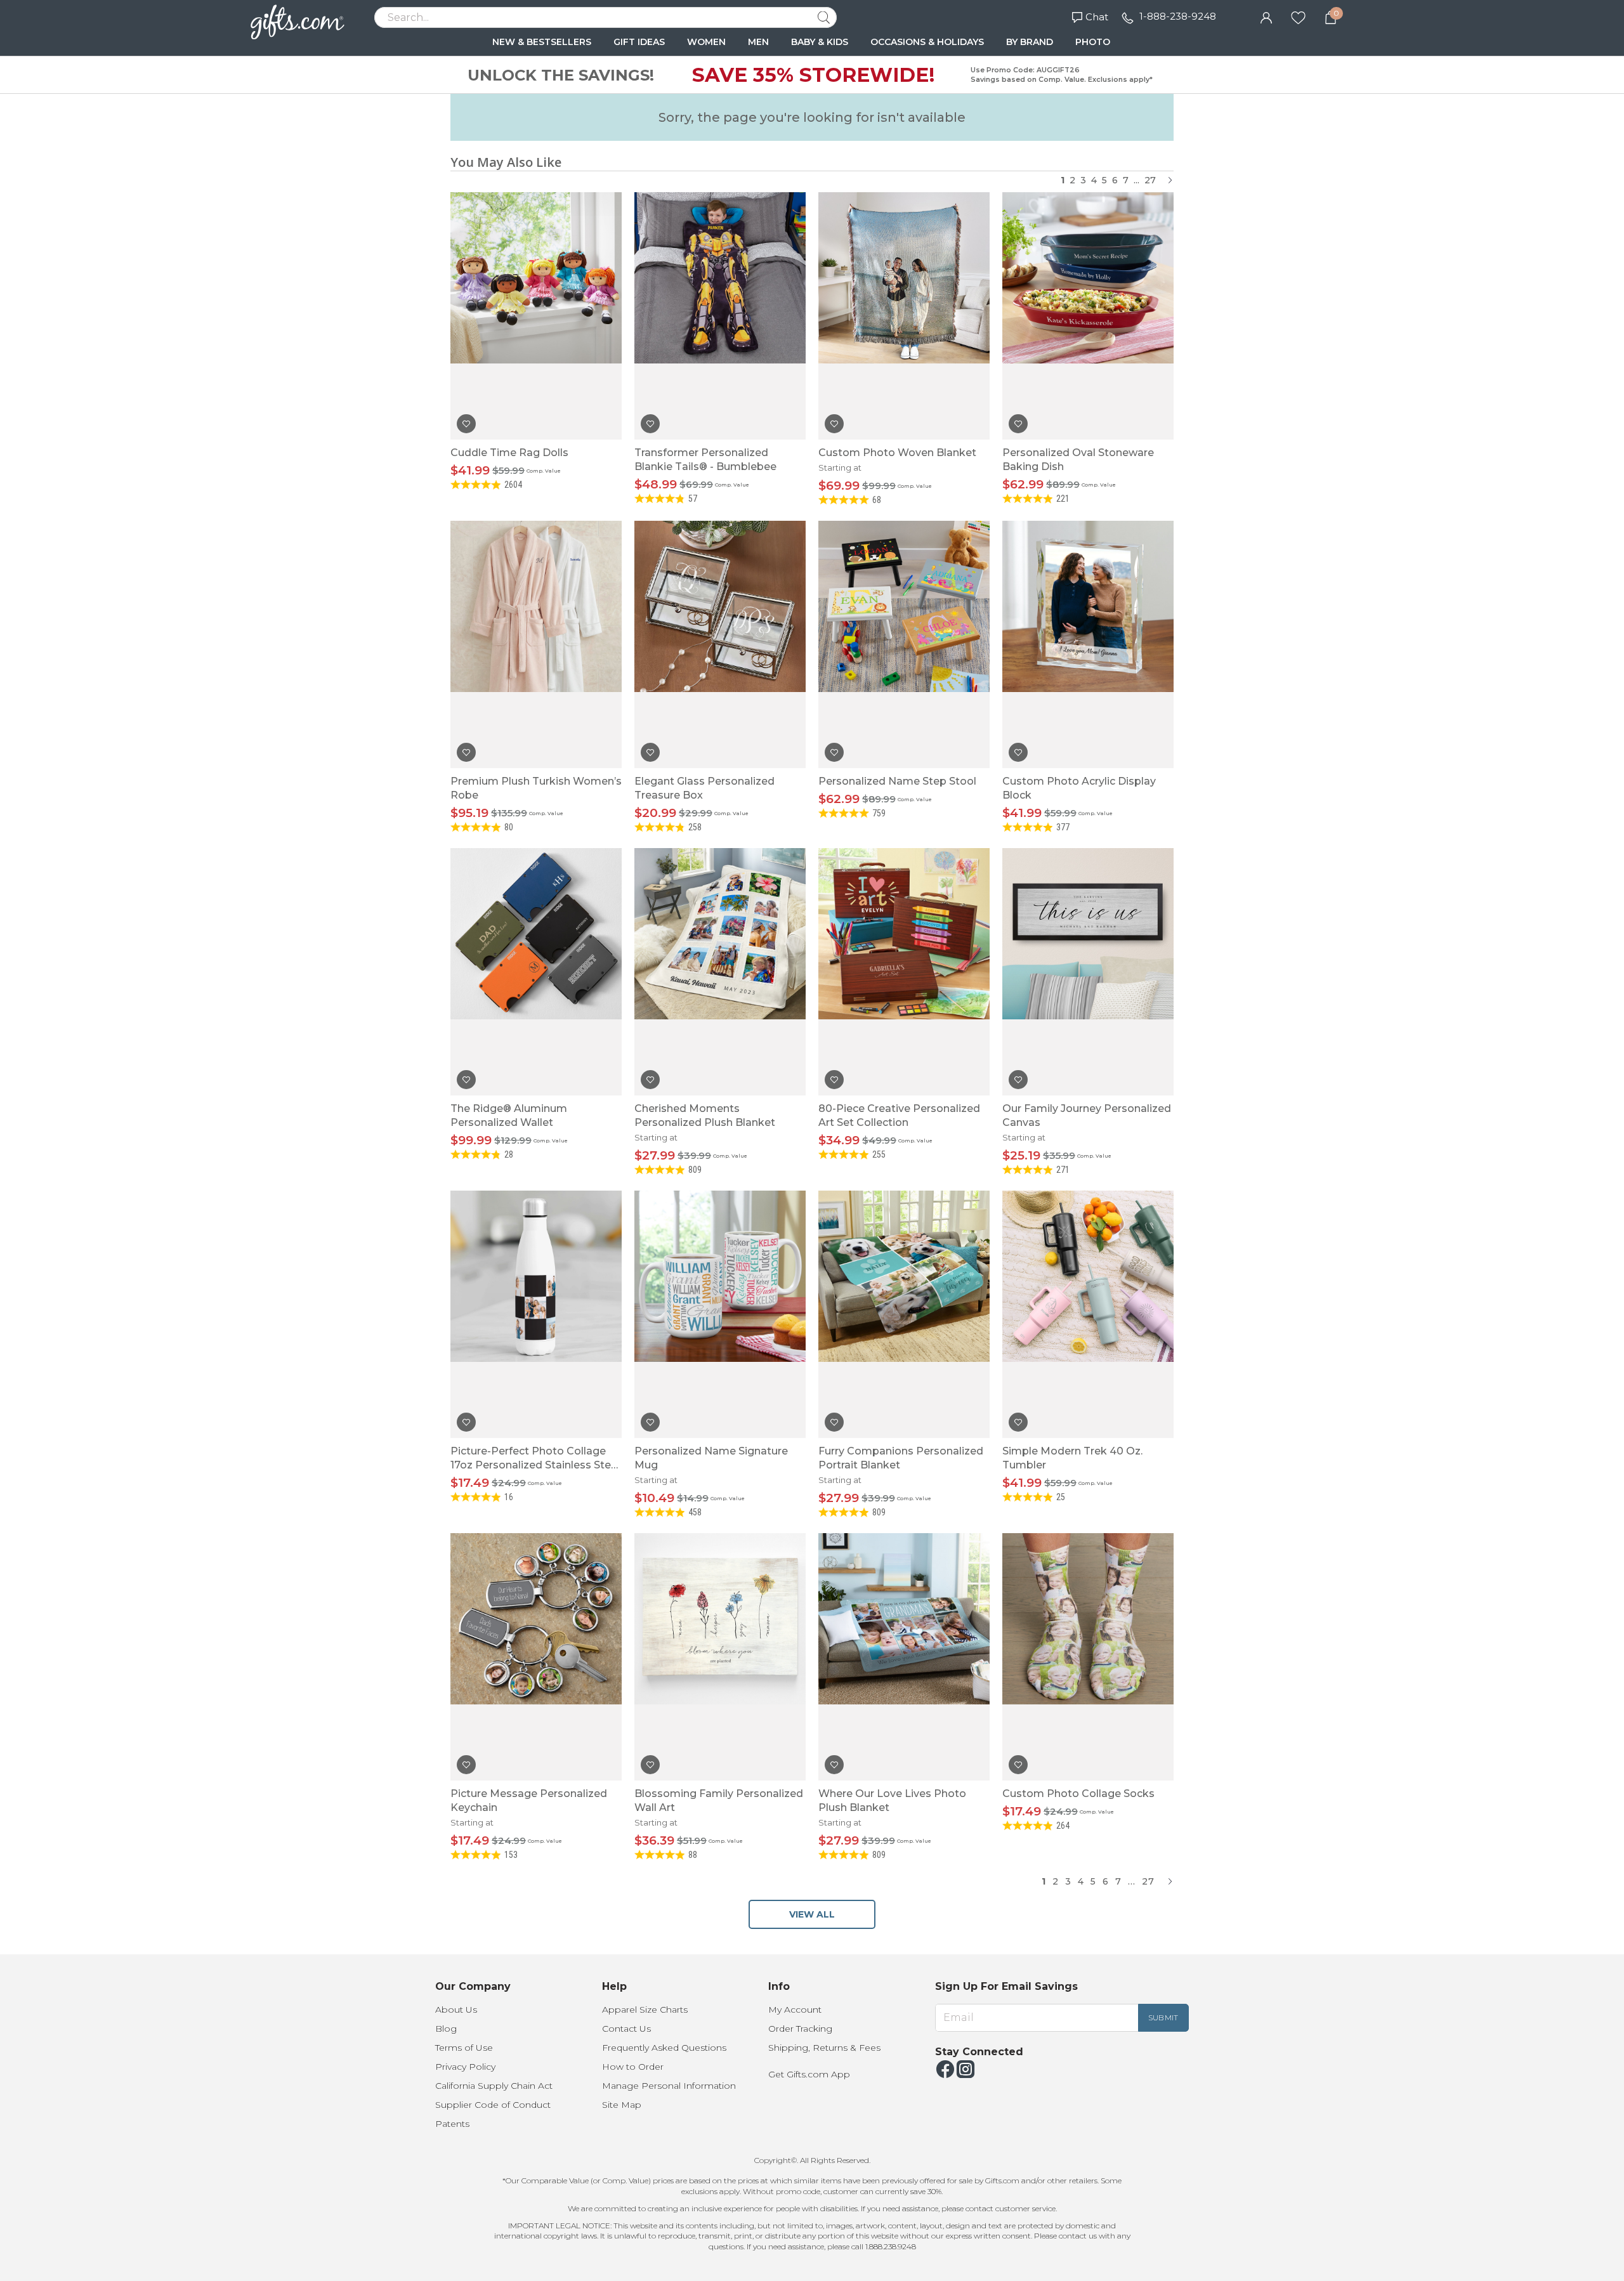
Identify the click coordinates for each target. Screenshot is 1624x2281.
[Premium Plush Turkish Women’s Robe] (536, 644)
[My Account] (1266, 16)
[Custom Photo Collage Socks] (1088, 1657)
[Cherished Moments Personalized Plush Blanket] (720, 972)
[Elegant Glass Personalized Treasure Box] (720, 644)
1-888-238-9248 (1178, 16)
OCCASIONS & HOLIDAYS (927, 42)
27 (1150, 180)
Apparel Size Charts (645, 2010)
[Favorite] (1298, 16)
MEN (758, 42)
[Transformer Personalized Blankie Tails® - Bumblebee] (720, 316)
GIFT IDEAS (639, 42)
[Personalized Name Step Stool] (904, 644)
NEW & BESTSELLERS (542, 42)
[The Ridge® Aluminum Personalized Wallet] (536, 972)
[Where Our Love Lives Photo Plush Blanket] (904, 1657)
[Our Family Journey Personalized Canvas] (1088, 972)
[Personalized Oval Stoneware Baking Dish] (1088, 316)
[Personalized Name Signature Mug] (720, 1314)
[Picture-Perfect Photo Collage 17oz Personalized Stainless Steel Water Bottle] (536, 1314)
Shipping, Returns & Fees (824, 2048)
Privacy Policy (465, 2067)
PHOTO (1093, 42)
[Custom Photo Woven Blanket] (904, 316)
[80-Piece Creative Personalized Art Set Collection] (904, 972)
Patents (452, 2124)
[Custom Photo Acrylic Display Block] (1088, 644)
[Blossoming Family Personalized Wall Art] (720, 1657)
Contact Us (626, 2029)
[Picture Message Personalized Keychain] (536, 1657)
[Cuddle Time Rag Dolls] (536, 316)
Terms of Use (464, 2048)
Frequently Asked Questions (664, 2048)
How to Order (633, 2067)
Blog (446, 2029)
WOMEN (706, 42)
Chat (1097, 17)
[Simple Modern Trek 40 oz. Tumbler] (1088, 1314)
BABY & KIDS (820, 42)
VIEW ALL (812, 1914)
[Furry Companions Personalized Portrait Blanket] (904, 1314)
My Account (795, 2010)
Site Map (622, 2105)
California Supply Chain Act (494, 2086)
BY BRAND (1030, 42)
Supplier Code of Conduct (493, 2105)
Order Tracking (800, 2029)
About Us (456, 2010)
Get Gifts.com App (809, 2074)
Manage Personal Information (669, 2086)
